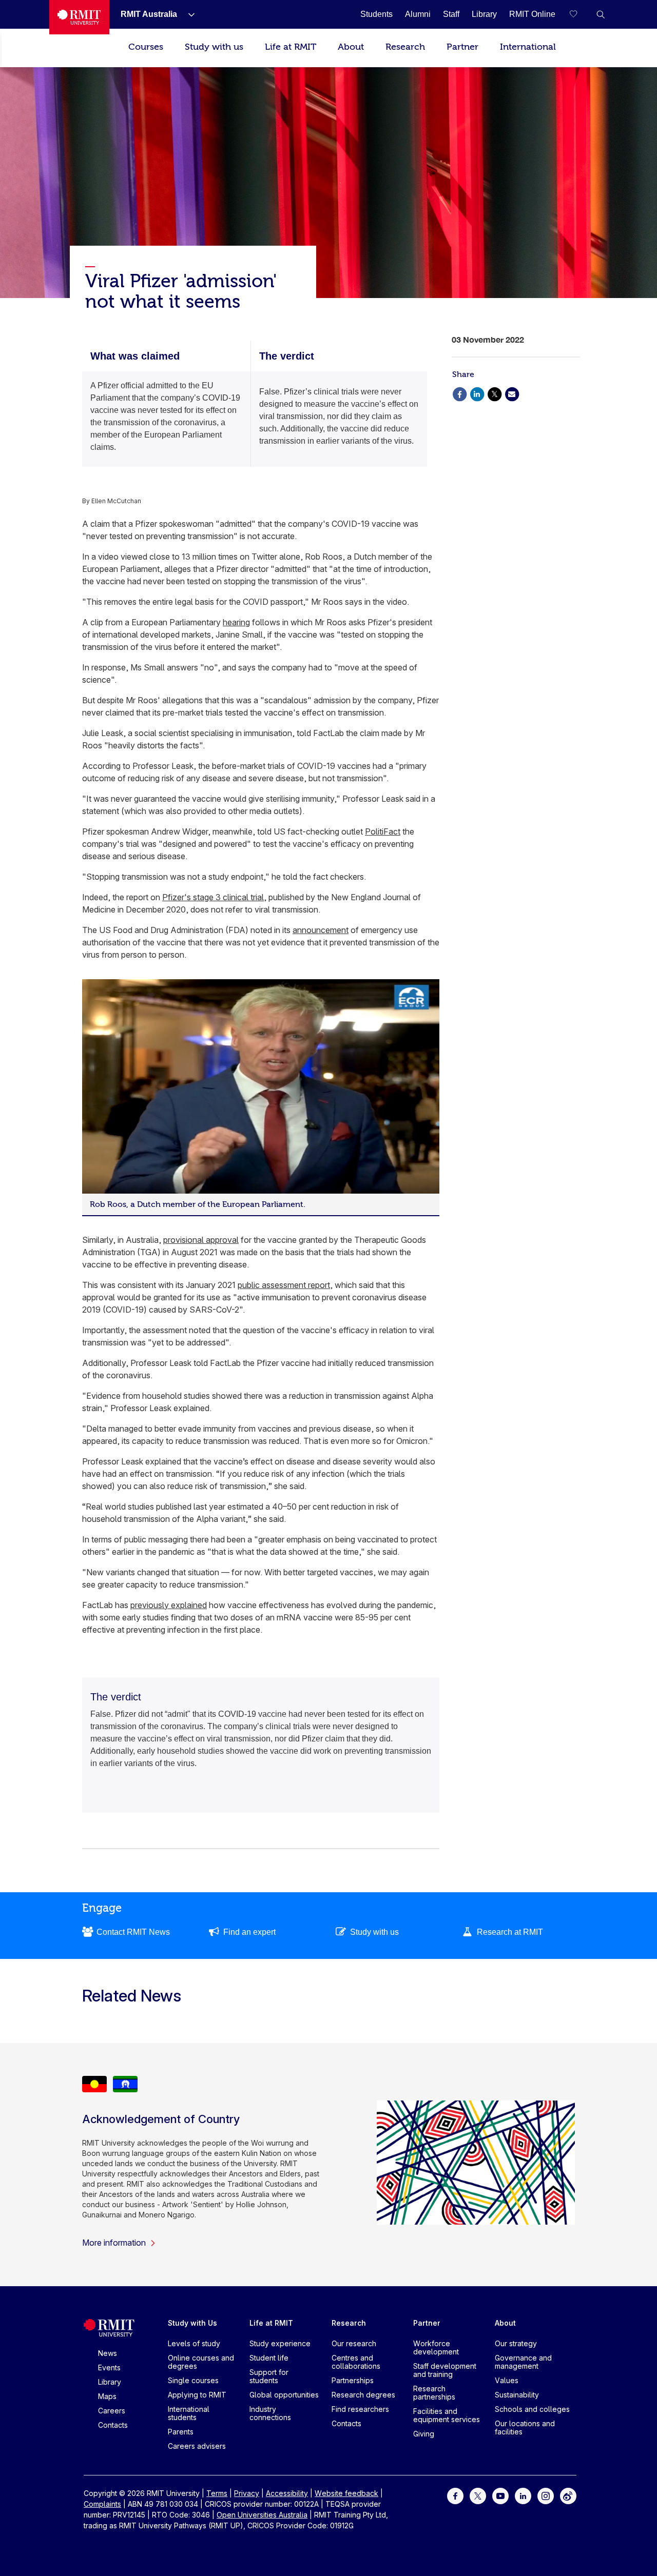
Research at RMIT (510, 1932)
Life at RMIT (291, 47)
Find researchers (360, 2409)
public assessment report (284, 1285)
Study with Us (192, 2323)
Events (109, 2367)
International (528, 47)
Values (507, 2380)
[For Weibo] (568, 2495)
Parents (181, 2432)
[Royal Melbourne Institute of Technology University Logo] (79, 17)
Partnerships (353, 2380)
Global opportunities (284, 2395)
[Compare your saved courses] (580, 14)
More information (114, 2243)
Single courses (193, 2380)
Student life (269, 2358)
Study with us (214, 47)
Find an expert (249, 1932)
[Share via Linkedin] (477, 393)
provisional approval (201, 1240)
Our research (354, 2343)
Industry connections (270, 2413)
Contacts (113, 2425)
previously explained (169, 1605)
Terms (217, 2493)
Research (405, 47)
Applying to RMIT (197, 2395)
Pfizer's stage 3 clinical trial (213, 897)
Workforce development (436, 2347)
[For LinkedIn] (523, 2495)
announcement (321, 930)
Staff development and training (445, 2370)
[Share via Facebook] (459, 393)
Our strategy (516, 2343)
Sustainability (517, 2395)
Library (110, 2382)
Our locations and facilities (525, 2428)
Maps (107, 2396)
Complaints (102, 2504)
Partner (462, 47)
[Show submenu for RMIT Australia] (187, 14)
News (108, 2353)
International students (189, 2413)
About (351, 47)
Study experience (280, 2343)
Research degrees (363, 2395)
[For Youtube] (500, 2495)
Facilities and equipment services (447, 2415)
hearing (236, 622)
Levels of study (194, 2343)
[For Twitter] (478, 2495)
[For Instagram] (546, 2495)
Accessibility (287, 2493)
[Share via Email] (512, 393)
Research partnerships (434, 2393)
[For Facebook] (455, 2495)
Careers (112, 2411)
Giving (424, 2434)
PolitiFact (383, 831)
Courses (146, 47)
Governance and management (523, 2362)
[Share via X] (494, 393)
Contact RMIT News (133, 1932)
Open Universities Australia (262, 2515)
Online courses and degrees (201, 2362)
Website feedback (346, 2493)
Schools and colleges (532, 2409)
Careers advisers (197, 2446)
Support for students (269, 2376)
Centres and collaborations (356, 2362)
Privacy (247, 2493)
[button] (601, 14)
